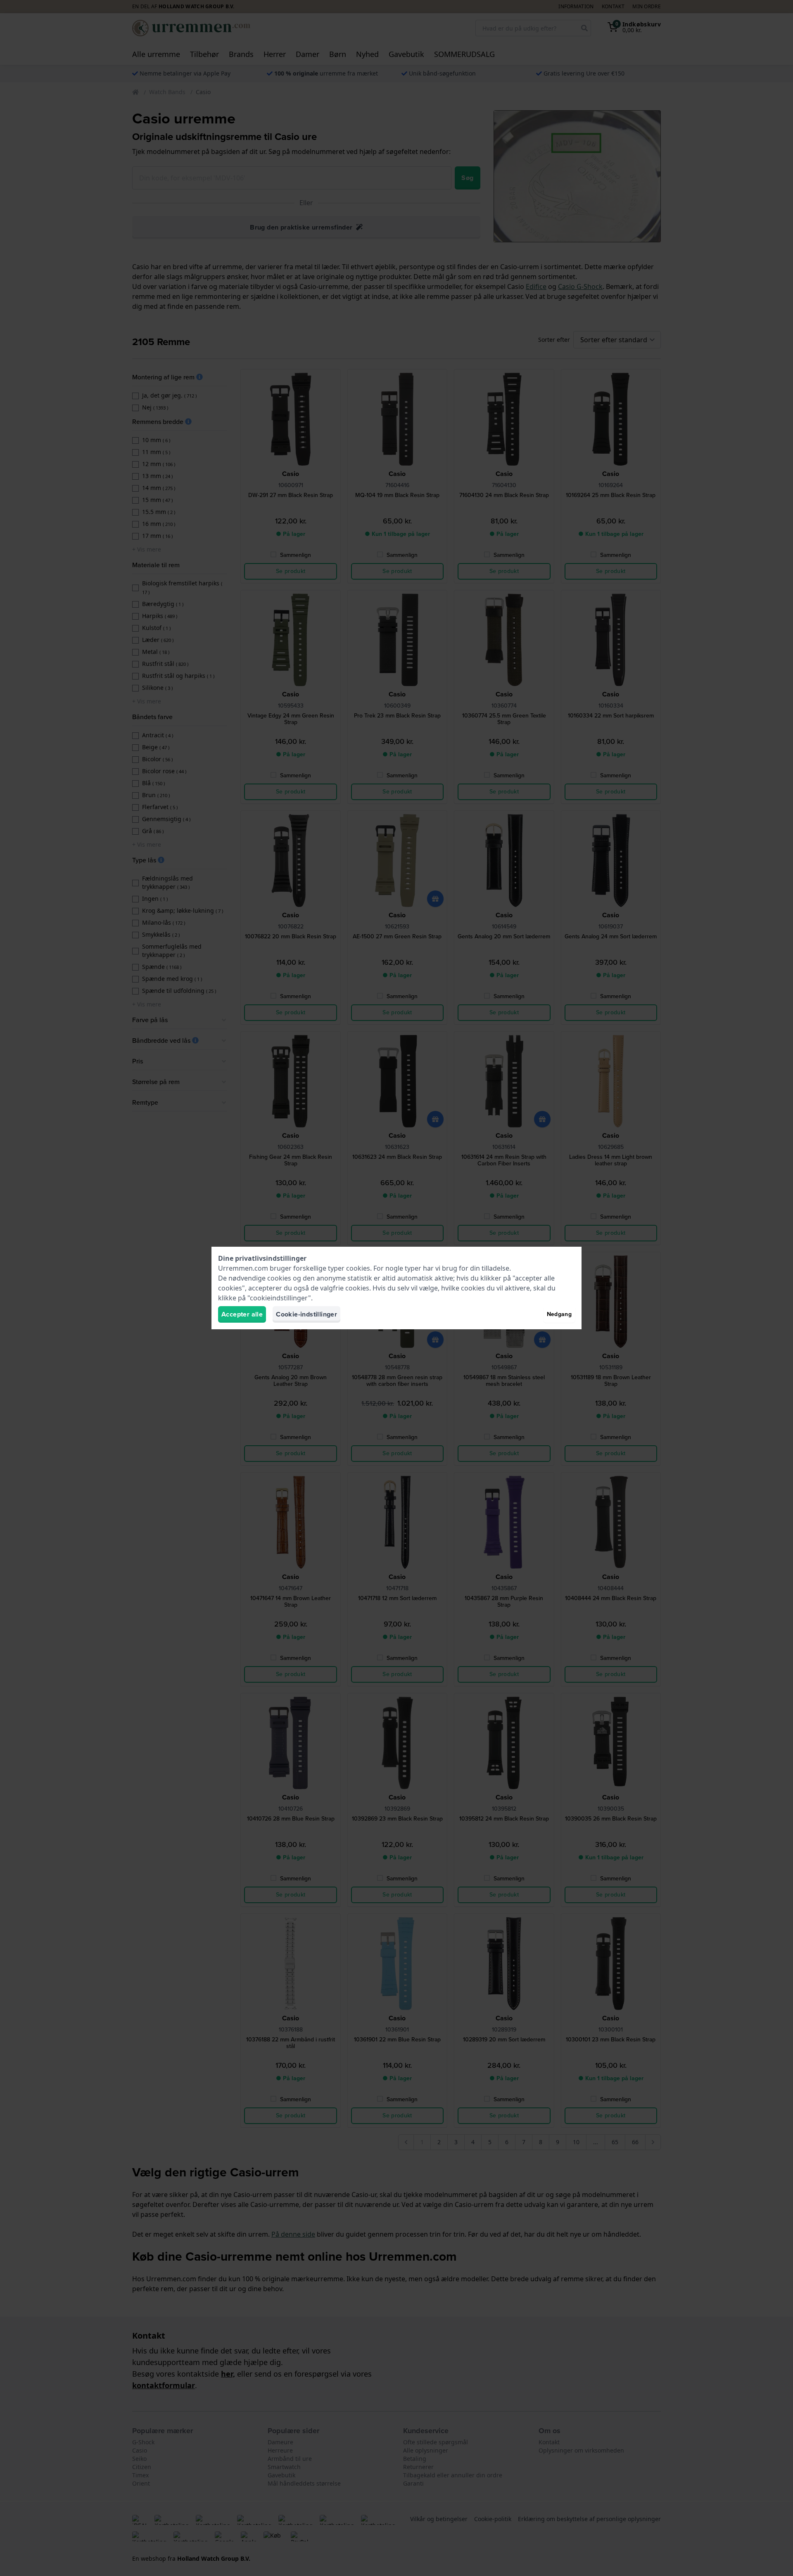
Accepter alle (242, 1314)
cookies (358, 1268)
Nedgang (559, 1314)
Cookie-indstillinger (306, 1314)
